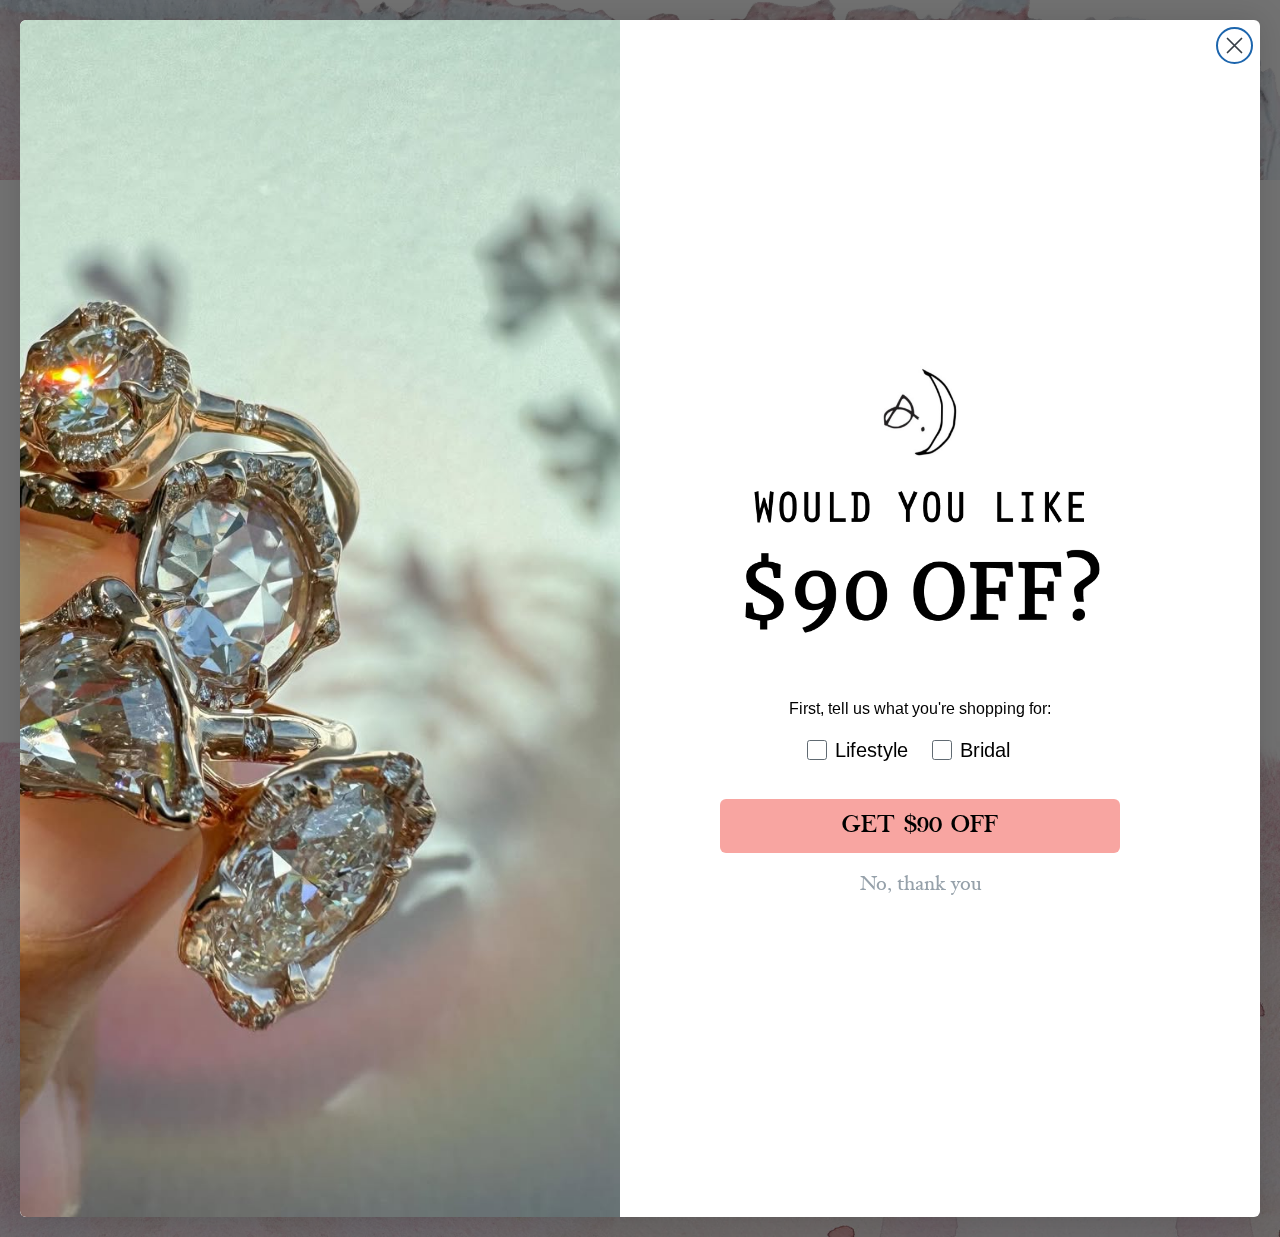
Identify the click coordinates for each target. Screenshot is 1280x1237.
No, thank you (920, 884)
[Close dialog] (1234, 45)
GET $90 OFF (920, 826)
